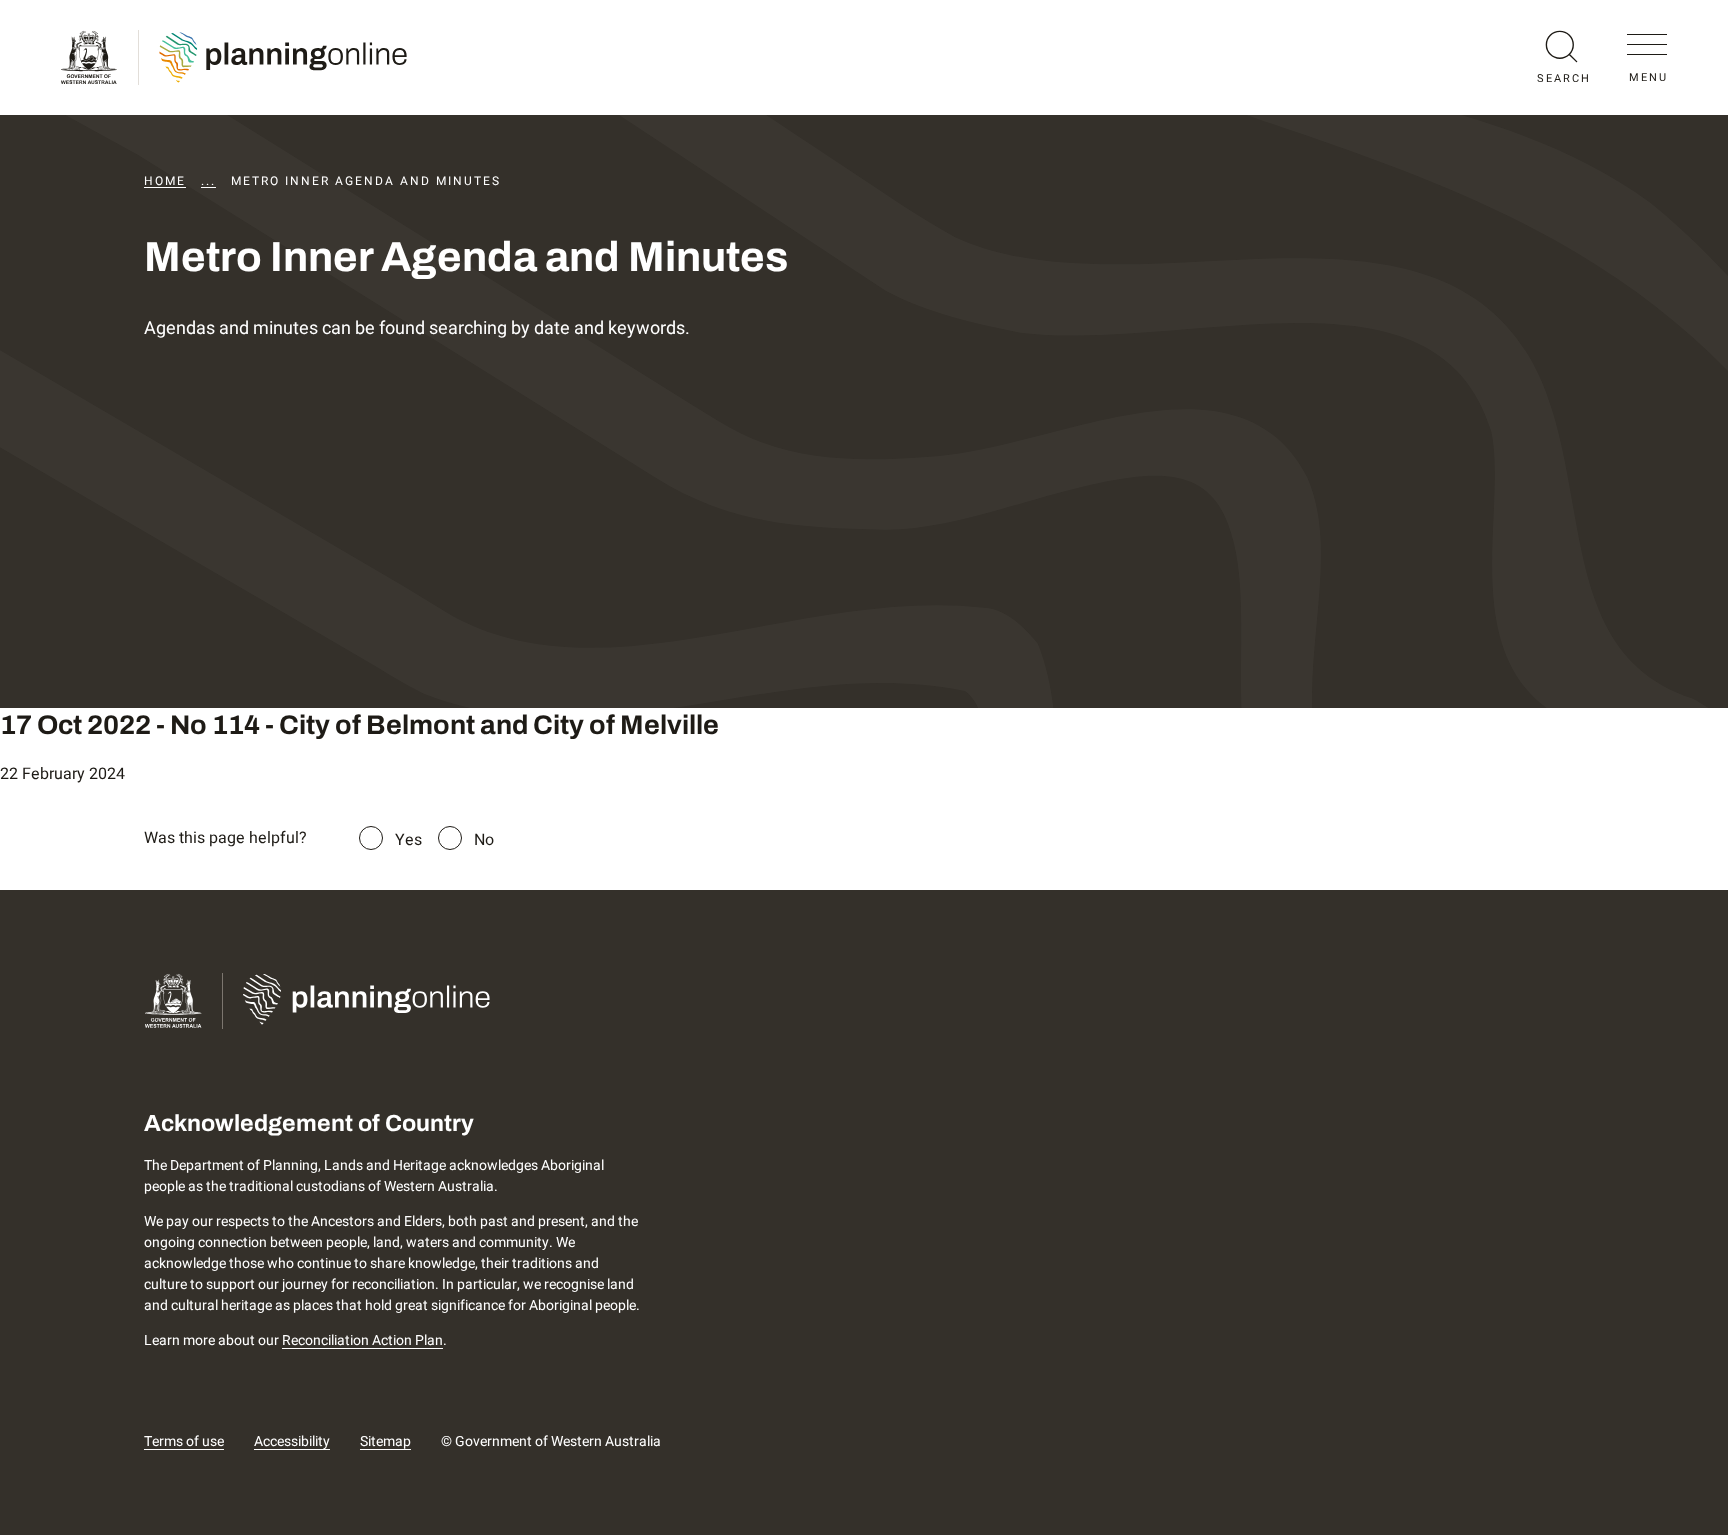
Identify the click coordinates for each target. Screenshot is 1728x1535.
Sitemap (385, 1441)
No (484, 840)
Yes (408, 840)
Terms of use (184, 1441)
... (208, 181)
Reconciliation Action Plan (362, 1340)
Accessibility (292, 1441)
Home (165, 181)
